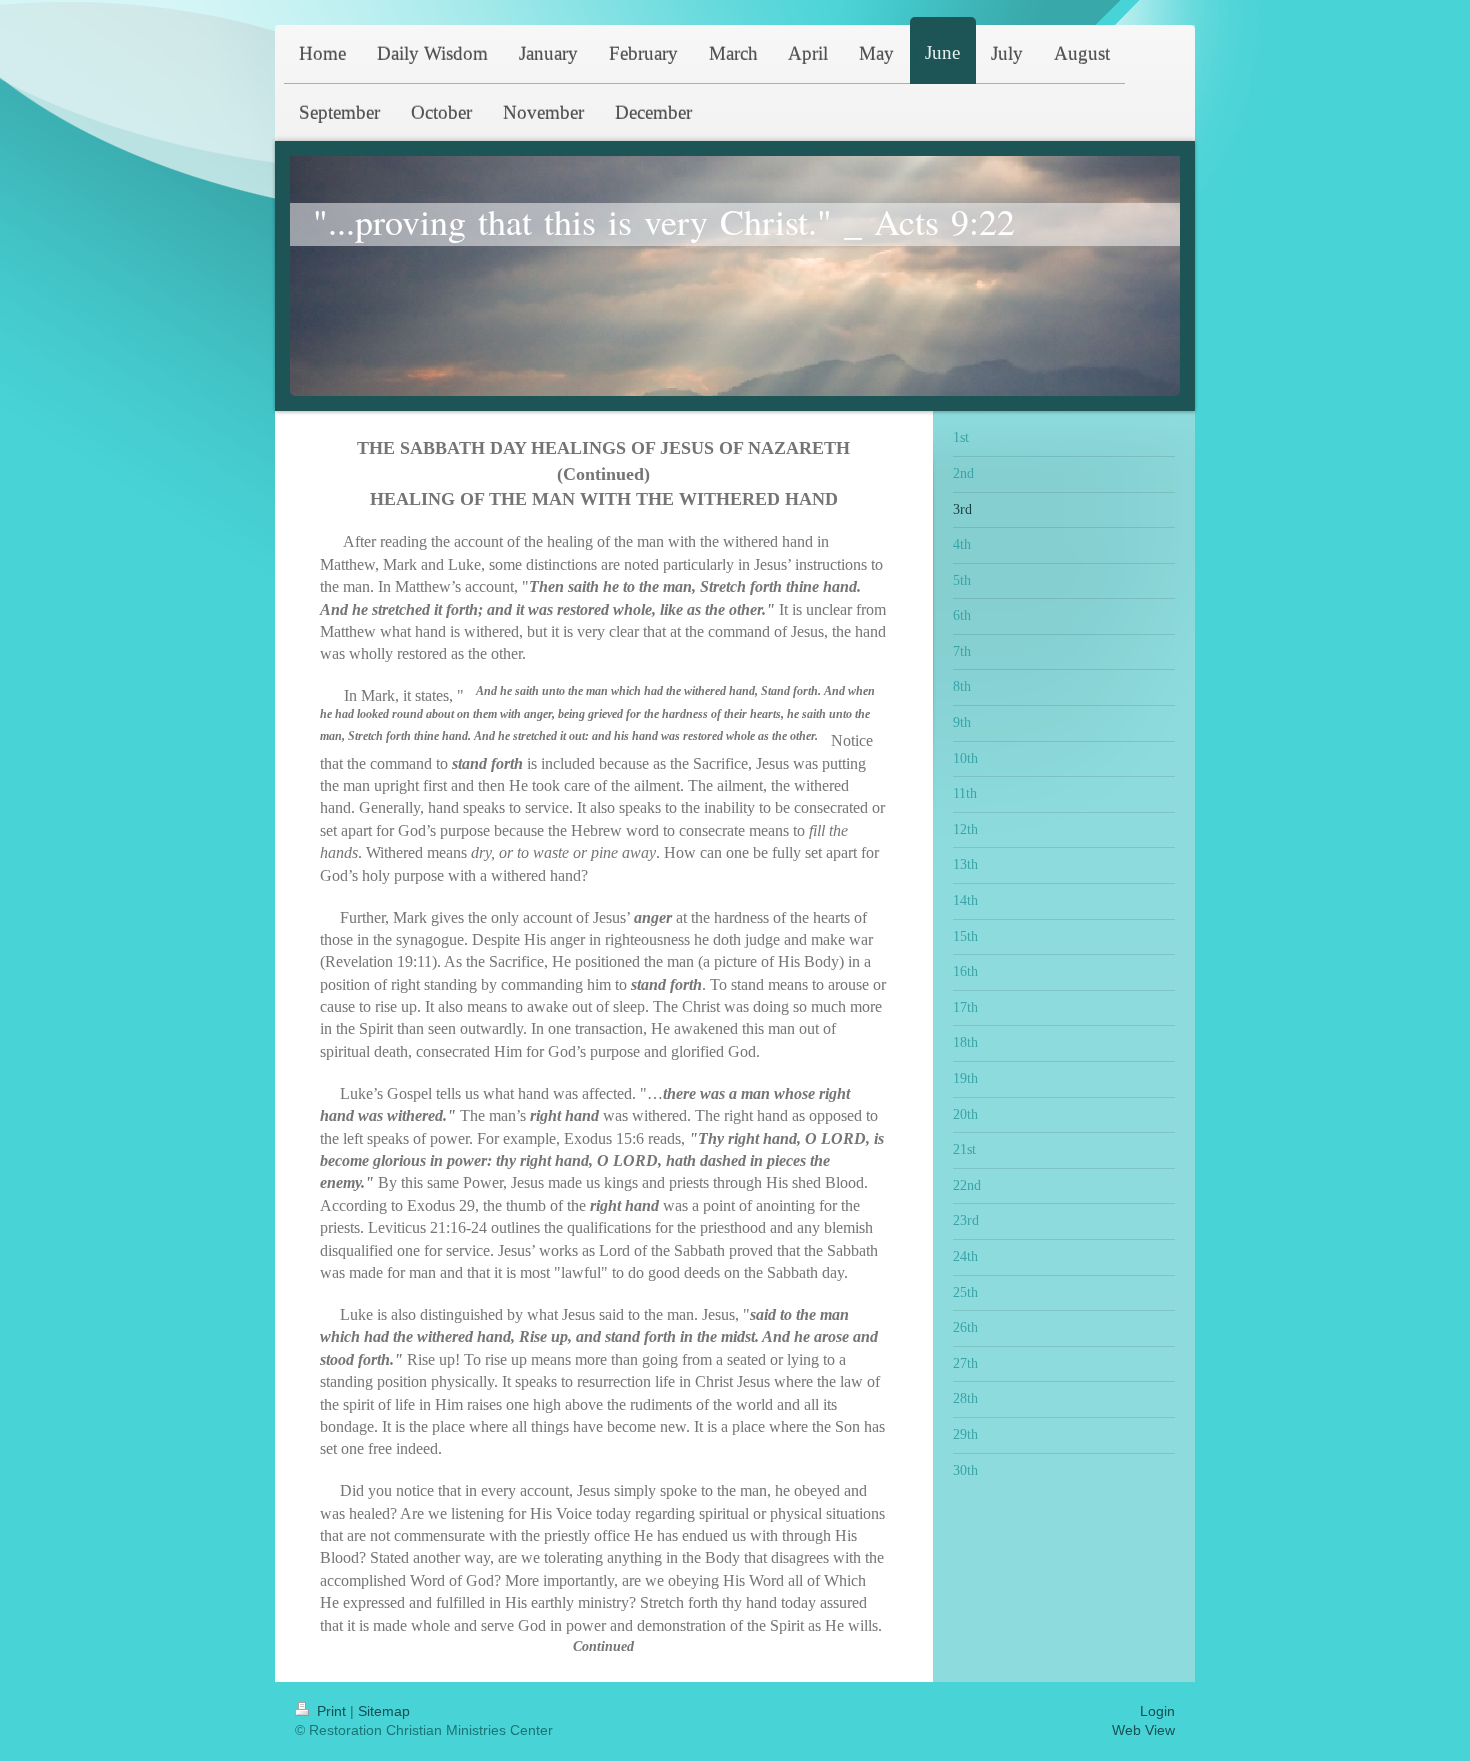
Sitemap (384, 1711)
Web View (1143, 1730)
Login (1157, 1711)
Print (331, 1711)
